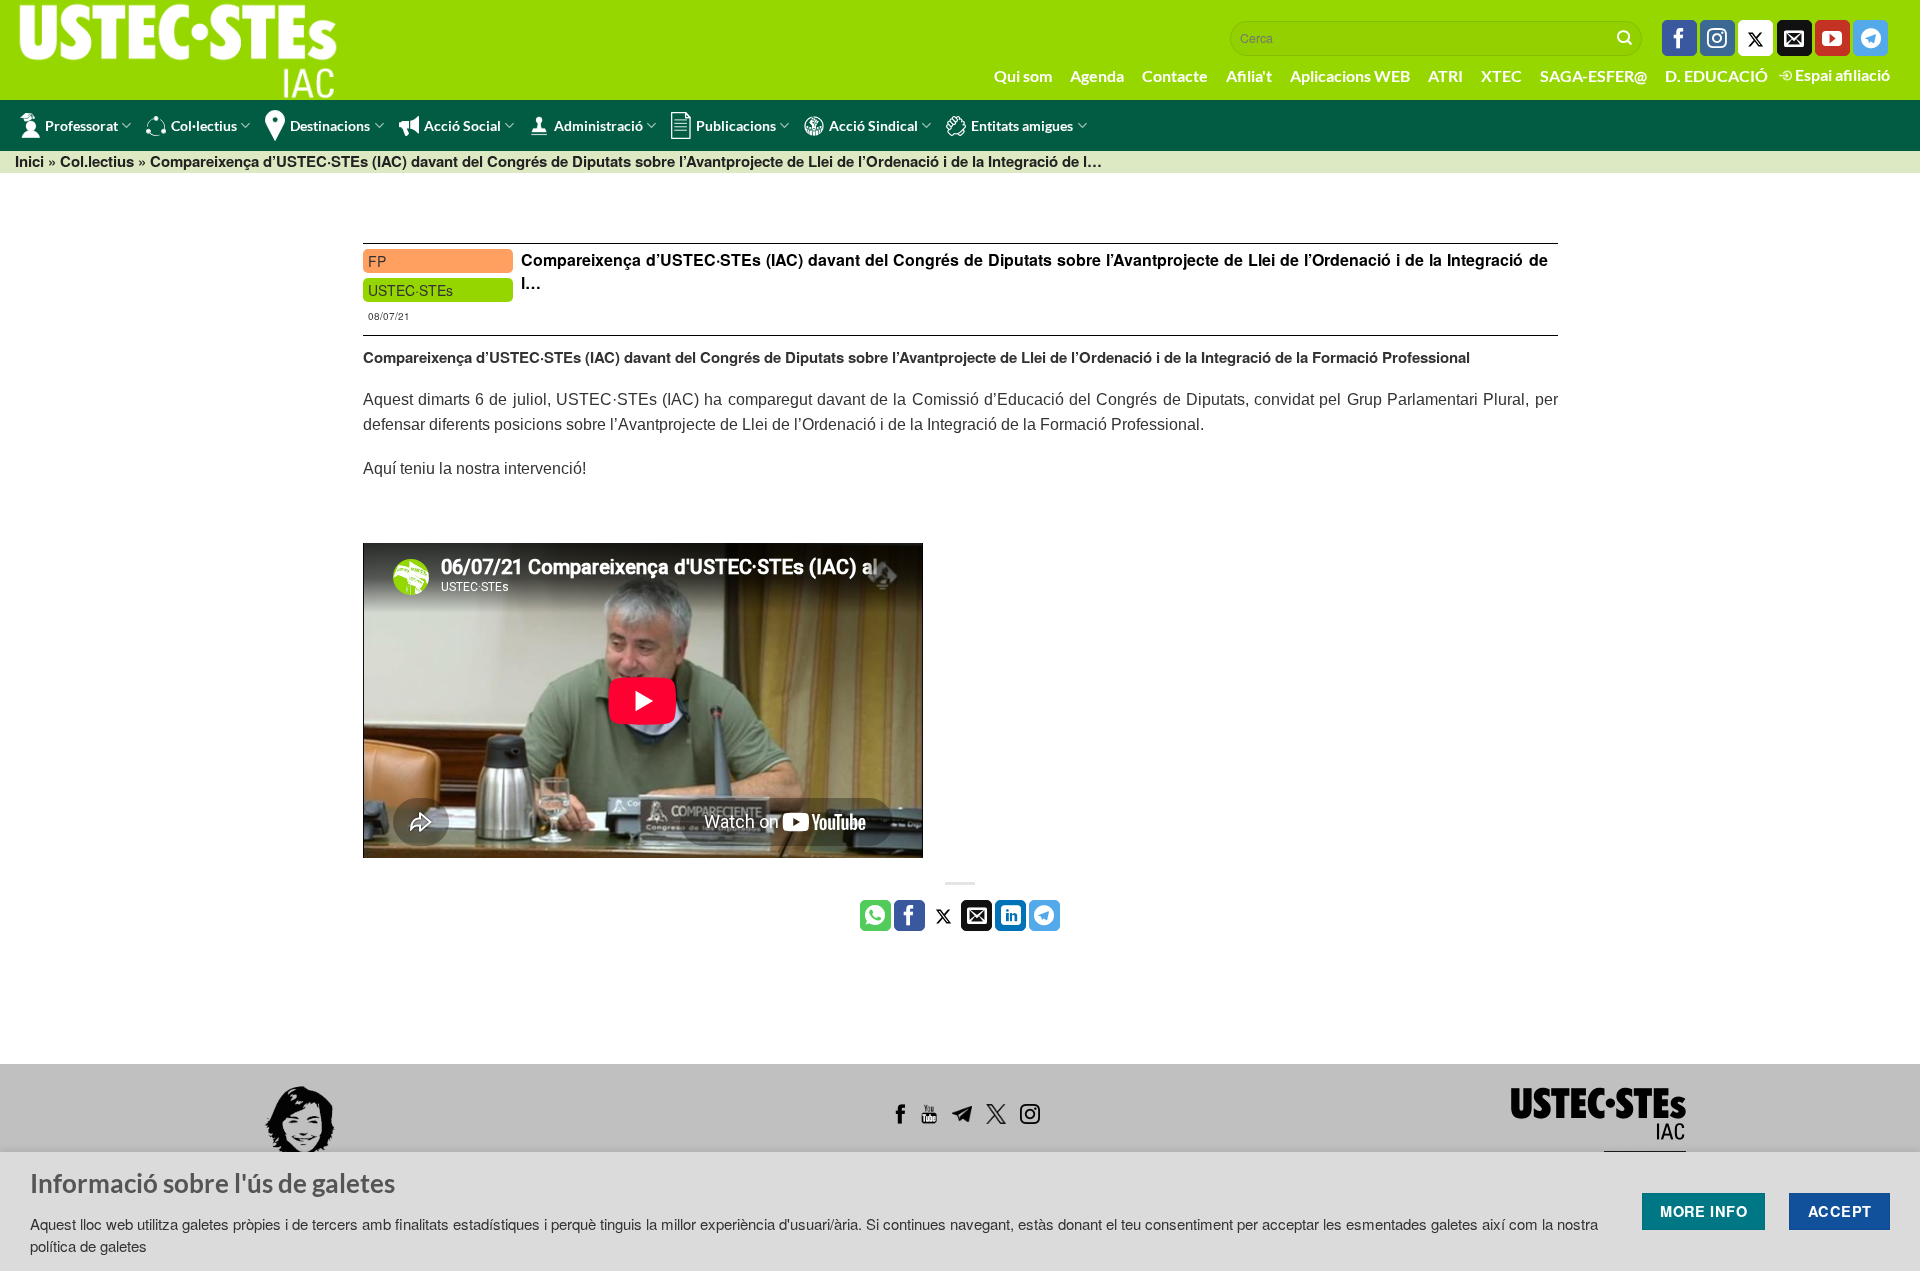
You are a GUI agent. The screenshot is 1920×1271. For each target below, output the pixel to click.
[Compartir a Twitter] (943, 916)
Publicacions (736, 125)
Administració (598, 125)
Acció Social (462, 125)
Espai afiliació (1841, 74)
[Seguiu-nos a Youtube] (1832, 38)
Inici (29, 161)
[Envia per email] (976, 916)
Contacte (1175, 75)
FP (377, 261)
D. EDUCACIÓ (1716, 75)
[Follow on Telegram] (1870, 38)
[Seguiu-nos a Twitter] (1755, 38)
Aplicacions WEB (1350, 75)
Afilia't (1249, 75)
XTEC (1501, 75)
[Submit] (1625, 38)
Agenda (1097, 75)
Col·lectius (204, 125)
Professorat (81, 125)
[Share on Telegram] (1044, 916)
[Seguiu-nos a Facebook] (1679, 38)
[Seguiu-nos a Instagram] (1717, 38)
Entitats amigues (1022, 125)
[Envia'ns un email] (1794, 38)
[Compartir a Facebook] (909, 916)
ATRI (1445, 75)
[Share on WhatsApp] (875, 916)
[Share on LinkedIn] (1010, 916)
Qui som (1023, 75)
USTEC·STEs (410, 290)
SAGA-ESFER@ (1593, 75)
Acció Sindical (873, 125)
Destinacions (330, 125)
